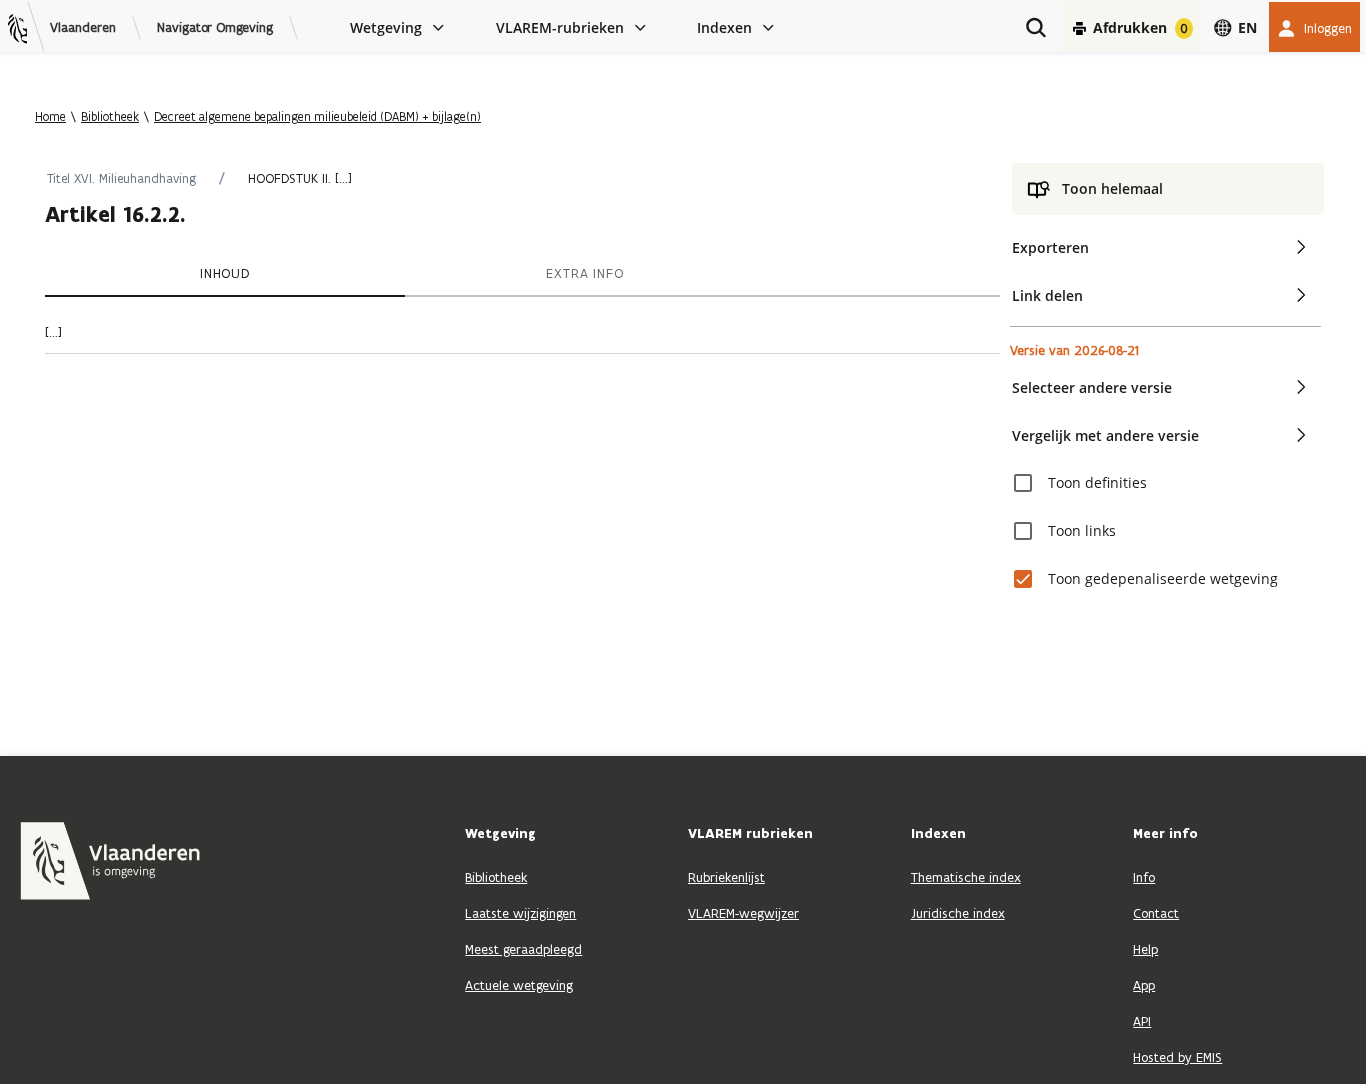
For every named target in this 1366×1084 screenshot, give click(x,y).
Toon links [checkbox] (1082, 530)
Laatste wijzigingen (520, 913)
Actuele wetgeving (519, 985)
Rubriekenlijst (726, 877)
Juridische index (958, 913)
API (1142, 1021)
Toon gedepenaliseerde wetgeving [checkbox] (1163, 578)
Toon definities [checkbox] (1097, 482)
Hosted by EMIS (1177, 1057)
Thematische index (966, 877)
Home (50, 116)
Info (1144, 877)
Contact (1156, 913)
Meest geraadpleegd (523, 949)
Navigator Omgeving (215, 28)
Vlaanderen (83, 28)
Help (1145, 949)
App (1144, 985)
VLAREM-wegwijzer (743, 913)
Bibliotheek (110, 116)
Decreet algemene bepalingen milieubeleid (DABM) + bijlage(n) (317, 116)
